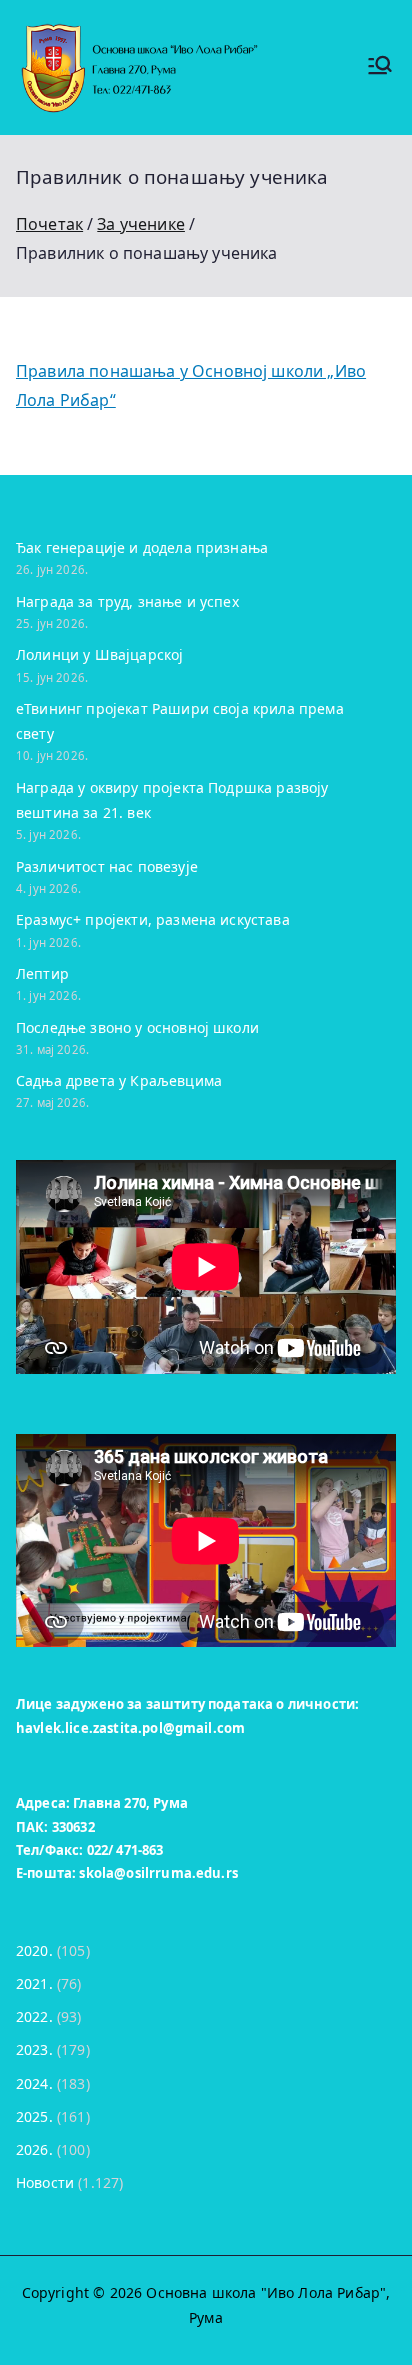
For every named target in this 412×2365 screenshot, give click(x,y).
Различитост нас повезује (107, 866)
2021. (34, 1983)
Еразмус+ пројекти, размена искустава (153, 919)
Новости (45, 2182)
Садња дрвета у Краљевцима (119, 1080)
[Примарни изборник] (380, 67)
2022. (34, 2016)
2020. (34, 1950)
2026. (34, 2149)
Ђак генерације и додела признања (142, 547)
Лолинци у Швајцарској (99, 654)
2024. (34, 2083)
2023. (34, 2049)
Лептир (42, 973)
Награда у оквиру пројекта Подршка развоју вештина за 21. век (172, 800)
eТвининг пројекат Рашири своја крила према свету (180, 721)
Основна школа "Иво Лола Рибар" (266, 2292)
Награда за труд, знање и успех (127, 601)
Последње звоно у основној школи (137, 1027)
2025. (34, 2116)
